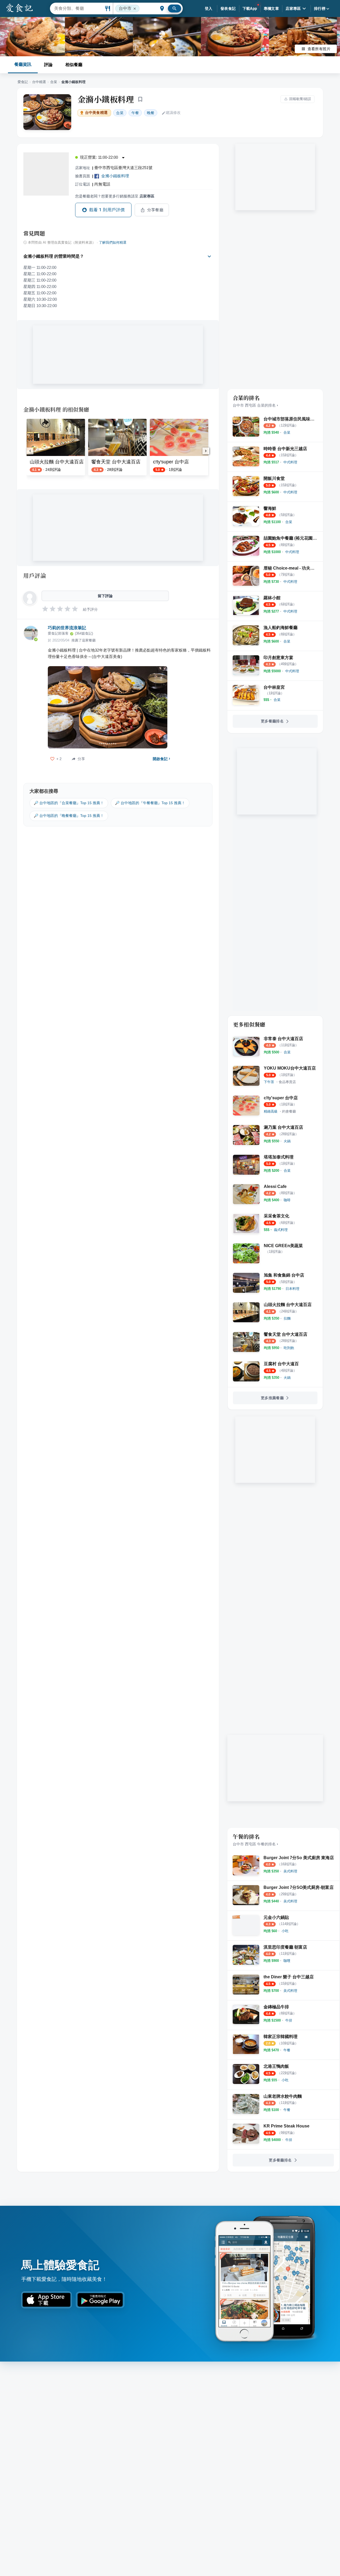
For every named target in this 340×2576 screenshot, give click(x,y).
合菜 (54, 82)
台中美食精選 (96, 113)
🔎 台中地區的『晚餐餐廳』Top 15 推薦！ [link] (69, 816)
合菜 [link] (120, 113)
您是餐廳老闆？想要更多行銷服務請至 (115, 196)
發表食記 (228, 8)
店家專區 (293, 8)
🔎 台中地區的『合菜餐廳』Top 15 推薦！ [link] (69, 803)
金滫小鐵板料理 (106, 99)
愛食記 (23, 82)
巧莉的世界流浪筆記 (67, 628)
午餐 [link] (135, 113)
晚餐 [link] (151, 113)
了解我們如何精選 (113, 243)
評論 (48, 65)
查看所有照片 (319, 49)
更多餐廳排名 (272, 721)
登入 (209, 8)
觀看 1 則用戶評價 (107, 210)
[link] (287, 432)
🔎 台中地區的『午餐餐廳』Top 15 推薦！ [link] (150, 803)
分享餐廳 (155, 210)
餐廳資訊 (23, 64)
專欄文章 (271, 8)
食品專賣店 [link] (287, 1082)
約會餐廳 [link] (289, 1111)
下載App (250, 8)
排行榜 (320, 8)
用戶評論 (35, 575)
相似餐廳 (74, 65)
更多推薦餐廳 (272, 1398)
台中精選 (39, 82)
